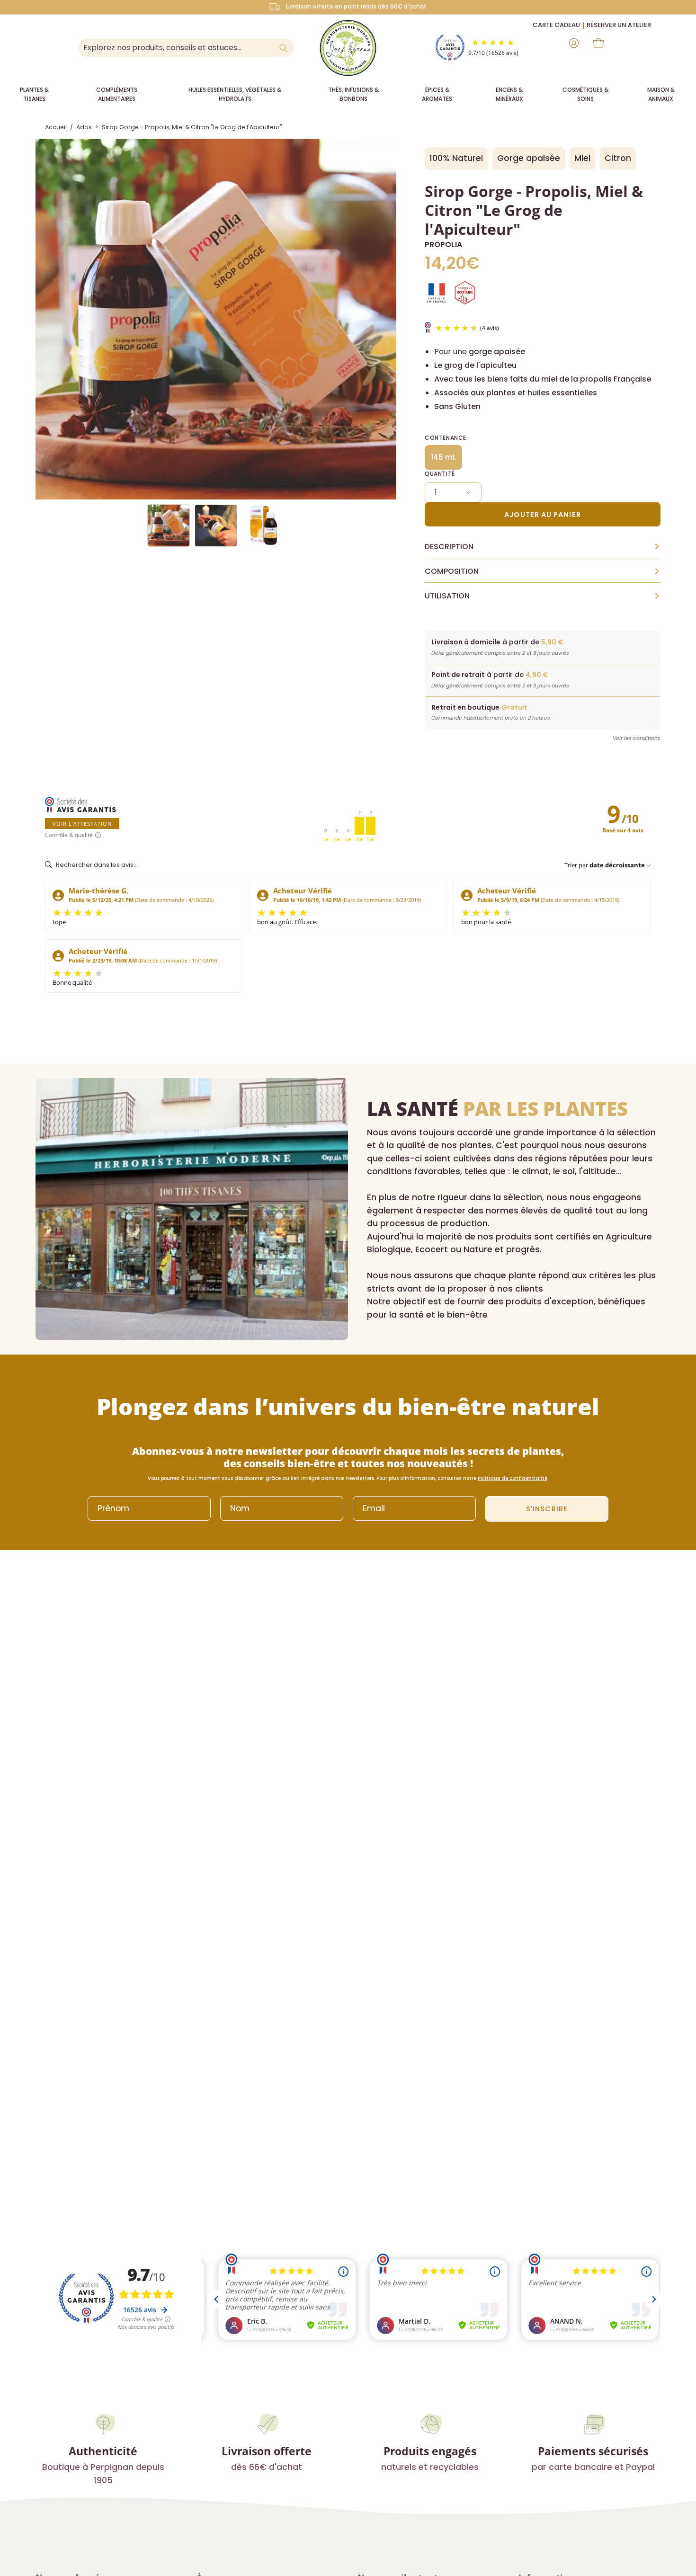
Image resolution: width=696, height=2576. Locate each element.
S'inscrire (547, 1509)
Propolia (443, 245)
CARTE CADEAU (556, 25)
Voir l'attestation (82, 824)
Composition (543, 571)
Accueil (56, 127)
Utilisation (543, 596)
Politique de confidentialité (513, 1478)
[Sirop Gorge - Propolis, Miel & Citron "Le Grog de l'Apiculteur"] (169, 526)
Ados (84, 127)
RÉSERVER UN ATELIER (619, 25)
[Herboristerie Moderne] (348, 48)
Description (543, 547)
